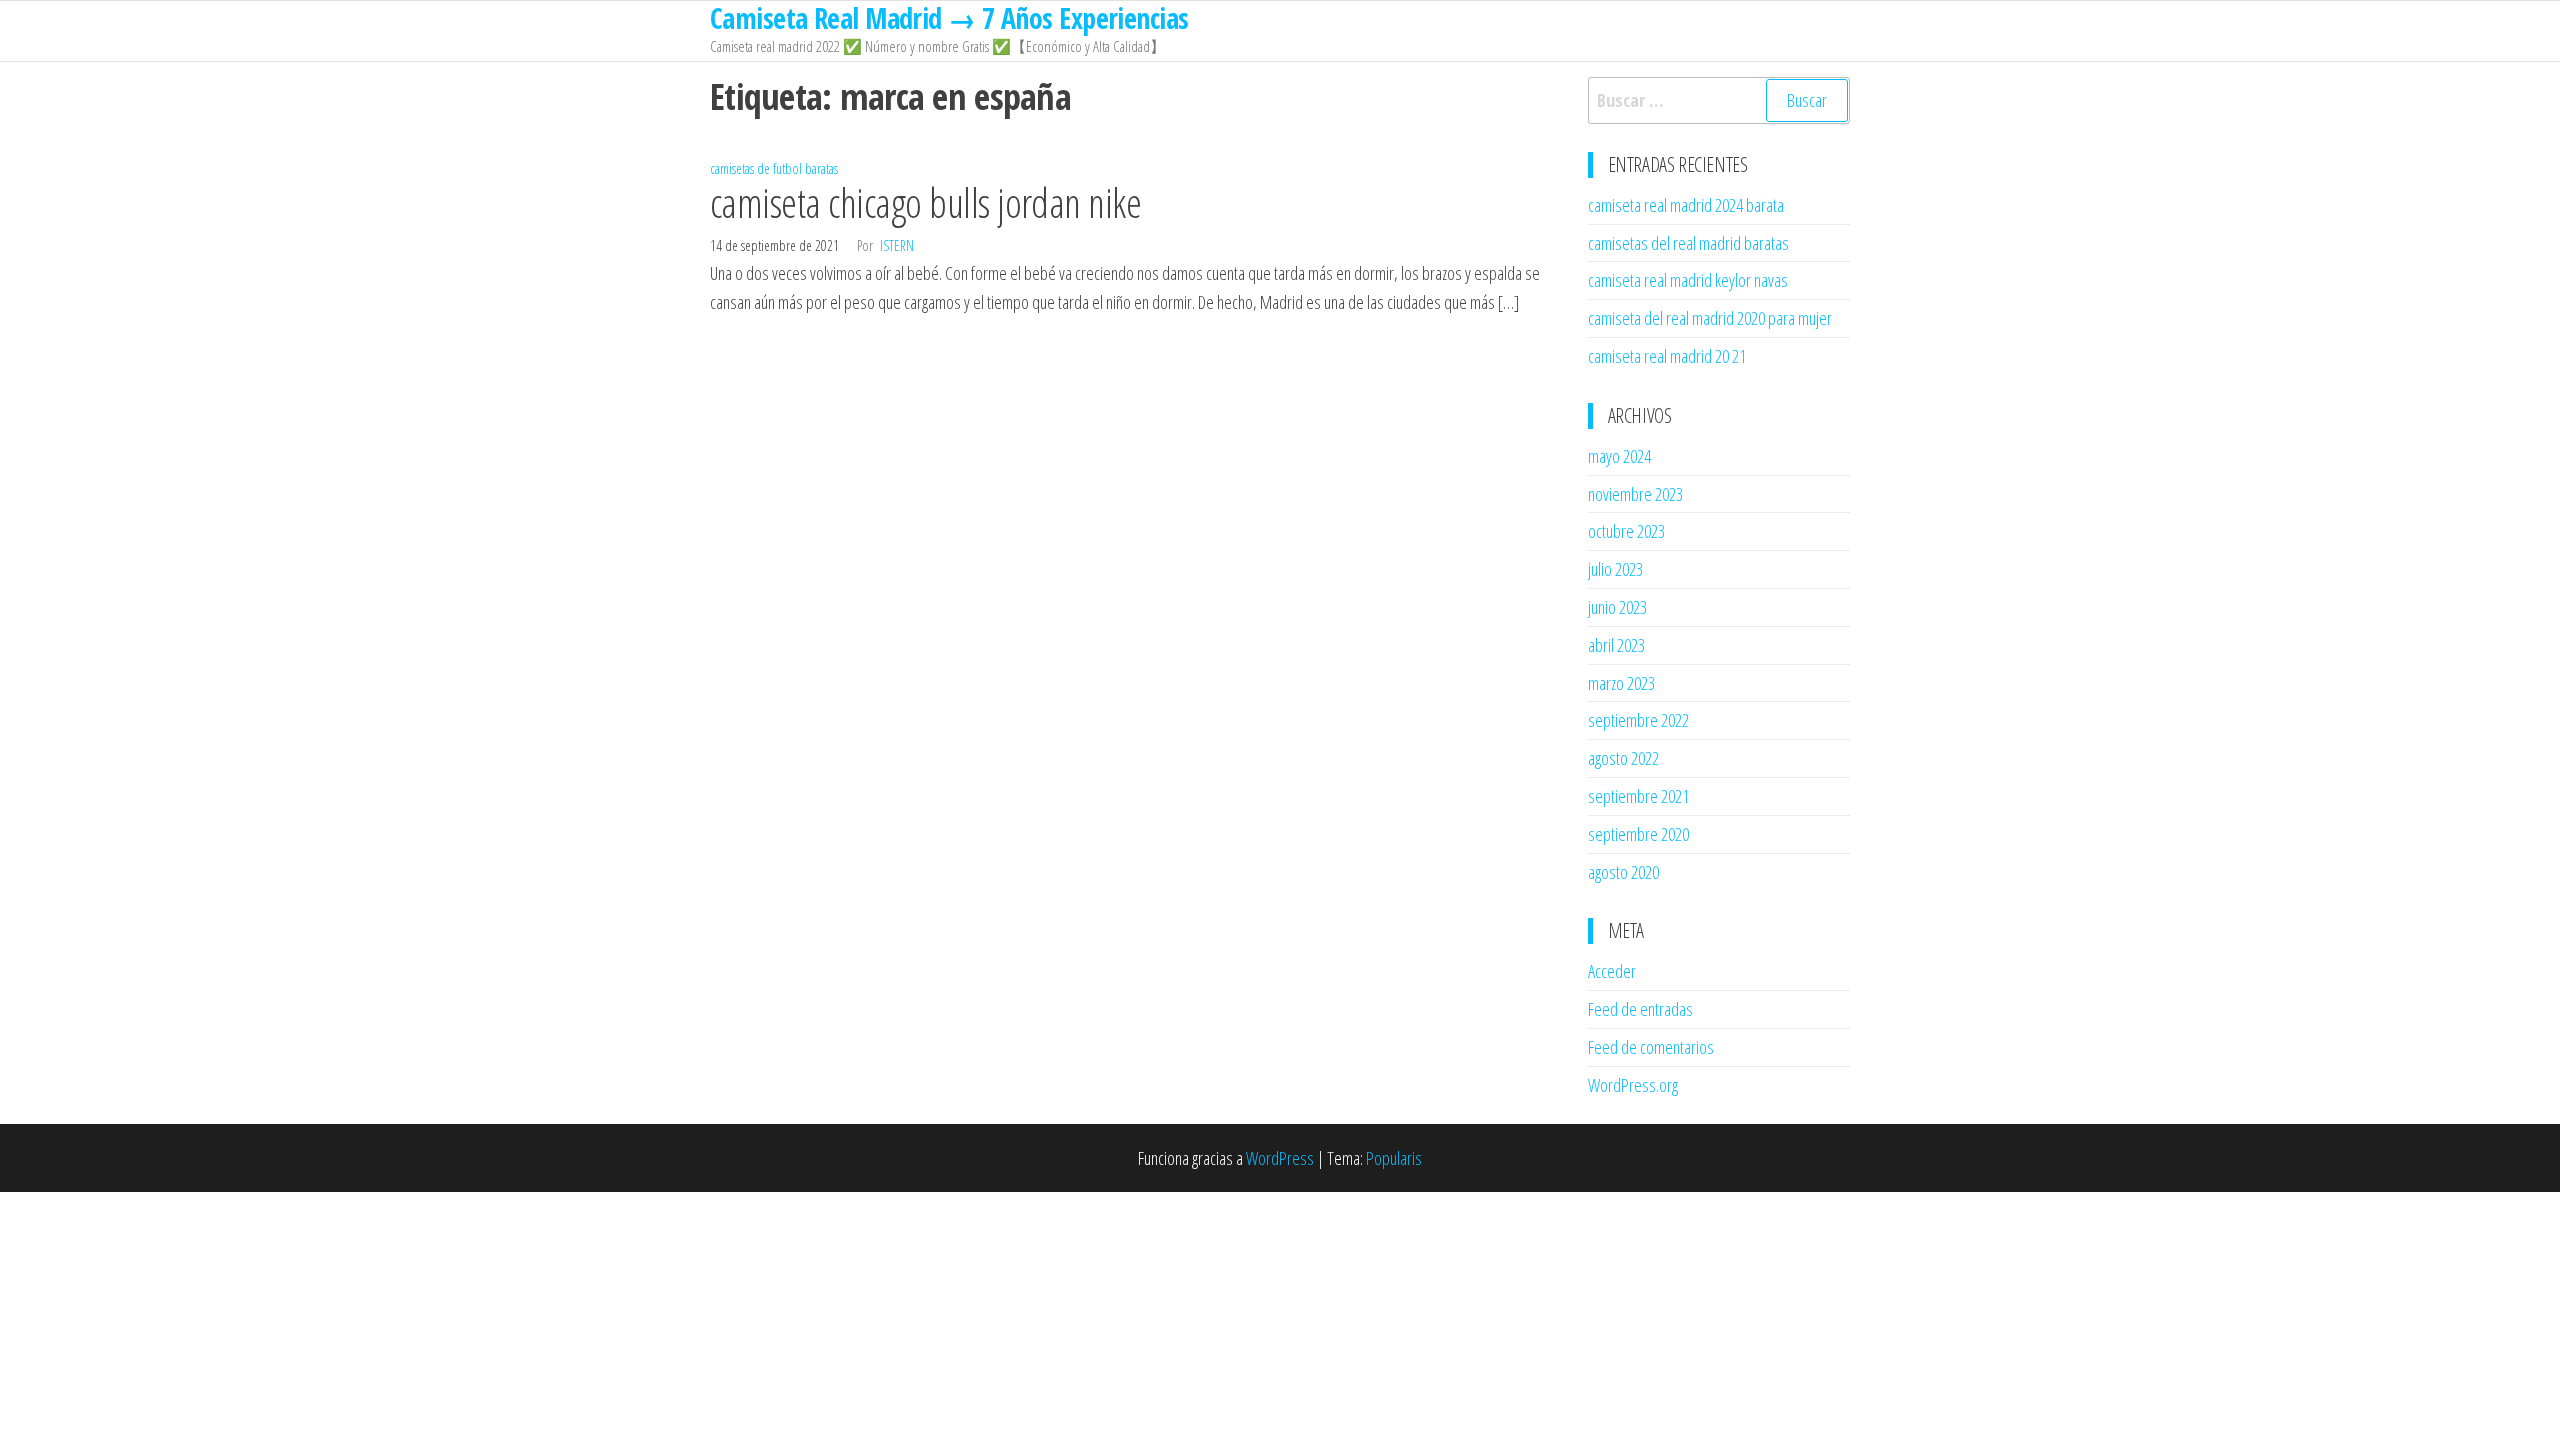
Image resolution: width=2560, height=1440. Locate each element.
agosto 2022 (1623, 758)
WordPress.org (1633, 1085)
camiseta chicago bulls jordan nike (925, 202)
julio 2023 (1615, 569)
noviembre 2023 (1635, 494)
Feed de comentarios (1651, 1047)
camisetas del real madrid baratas (1688, 243)
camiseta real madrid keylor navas (1688, 280)
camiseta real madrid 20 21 (1667, 356)
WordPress (1280, 1158)
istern (897, 245)
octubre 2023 (1626, 531)
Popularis (1394, 1158)
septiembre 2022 (1638, 720)
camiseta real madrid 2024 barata (1686, 205)
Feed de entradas (1640, 1009)
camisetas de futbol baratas (774, 168)
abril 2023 (1616, 645)
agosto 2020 (1623, 872)
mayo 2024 (1619, 456)
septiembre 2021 (1638, 796)
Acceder (1612, 971)
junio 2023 (1617, 607)
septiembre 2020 (1638, 834)
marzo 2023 (1621, 683)
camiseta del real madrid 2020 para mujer (1710, 318)
